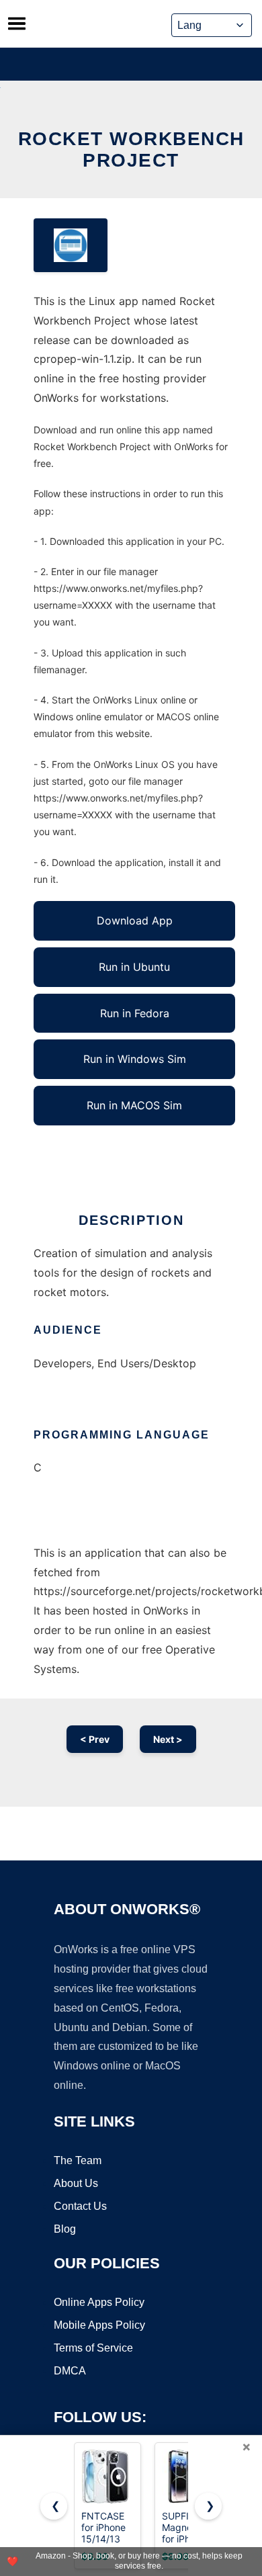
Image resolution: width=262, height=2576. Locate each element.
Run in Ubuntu (134, 967)
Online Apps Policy (99, 2302)
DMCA (70, 2371)
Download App (135, 920)
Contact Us (80, 2206)
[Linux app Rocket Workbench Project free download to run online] (71, 245)
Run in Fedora (135, 1013)
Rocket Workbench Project (131, 149)
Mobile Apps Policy (99, 2325)
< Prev (95, 1739)
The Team (78, 2160)
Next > (168, 1739)
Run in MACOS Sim (134, 1105)
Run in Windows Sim (135, 1059)
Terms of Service (93, 2348)
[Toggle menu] (17, 24)
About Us (76, 2183)
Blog (65, 2229)
